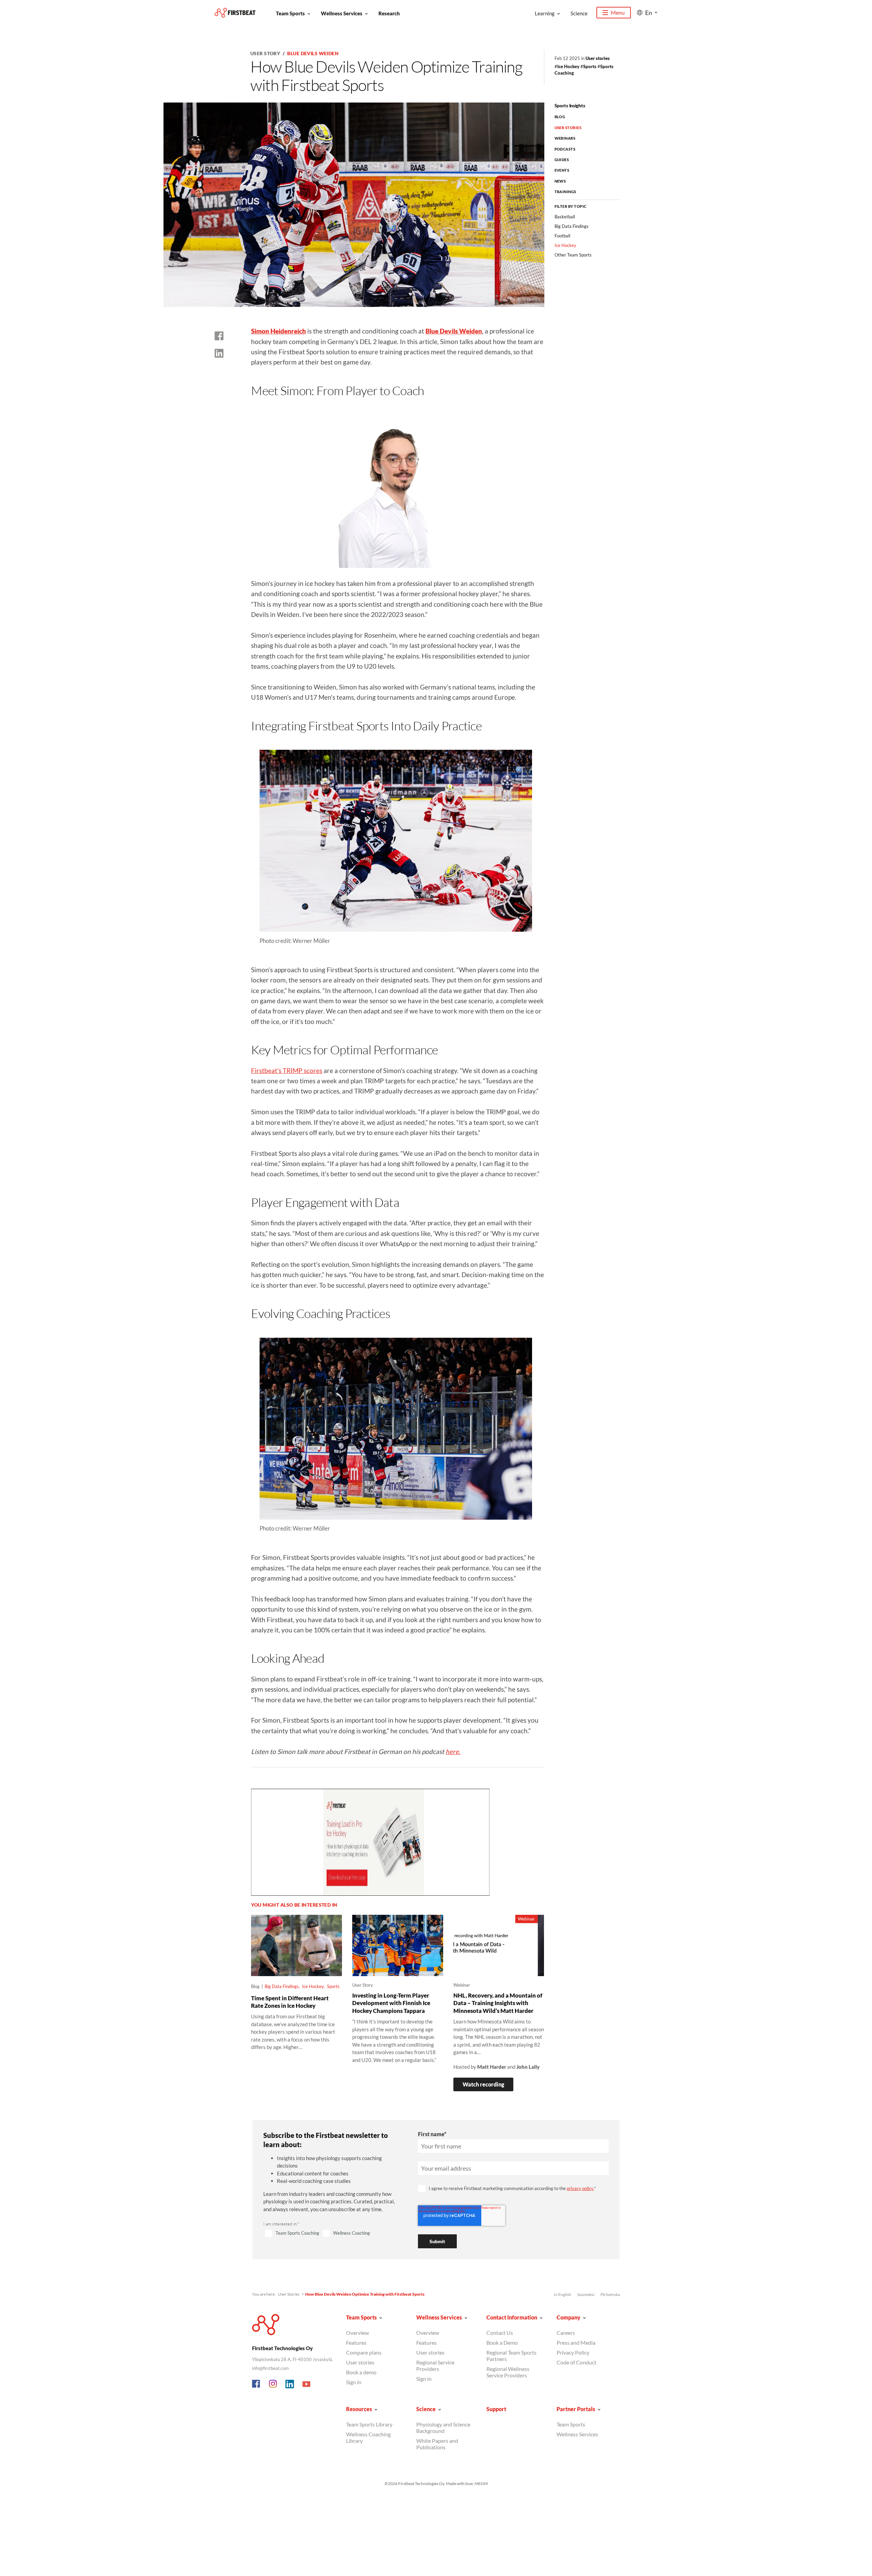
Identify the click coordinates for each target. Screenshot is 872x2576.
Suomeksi (586, 2294)
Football (562, 236)
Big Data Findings (282, 1986)
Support (496, 2409)
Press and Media (576, 2342)
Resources (359, 2409)
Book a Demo (502, 2342)
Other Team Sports (573, 255)
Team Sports (290, 13)
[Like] (219, 336)
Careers (566, 2333)
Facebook (256, 2384)
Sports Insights (570, 105)
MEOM (481, 2484)
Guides (562, 160)
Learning (545, 13)
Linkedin (290, 2384)
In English (563, 2294)
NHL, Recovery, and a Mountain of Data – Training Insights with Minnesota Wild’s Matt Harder (498, 2003)
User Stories (568, 128)
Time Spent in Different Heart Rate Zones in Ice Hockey (290, 2002)
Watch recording (483, 2084)
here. (453, 1751)
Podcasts (565, 149)
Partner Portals (576, 2409)
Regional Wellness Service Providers (508, 2372)
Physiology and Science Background (443, 2427)
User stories (598, 58)
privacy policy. (580, 2188)
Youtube (307, 2384)
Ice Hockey (568, 66)
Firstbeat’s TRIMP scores (287, 1070)
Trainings (565, 192)
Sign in (354, 2382)
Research (389, 13)
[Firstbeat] (235, 13)
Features (356, 2342)
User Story (265, 53)
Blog (560, 117)
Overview (357, 2333)
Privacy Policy (573, 2352)
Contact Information (512, 2317)
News (560, 181)
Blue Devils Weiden (313, 53)
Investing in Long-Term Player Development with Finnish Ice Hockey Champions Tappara (391, 2003)
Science (579, 13)
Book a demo (361, 2372)
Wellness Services (342, 13)
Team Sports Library (369, 2424)
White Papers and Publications (437, 2444)
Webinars (565, 138)
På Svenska (610, 2294)
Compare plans (364, 2352)
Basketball (565, 217)
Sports (590, 66)
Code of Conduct (577, 2362)
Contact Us (500, 2333)
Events (562, 170)
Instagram (273, 2384)
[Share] (219, 353)
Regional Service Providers (435, 2365)
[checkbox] (332, 2234)
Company (569, 2317)
